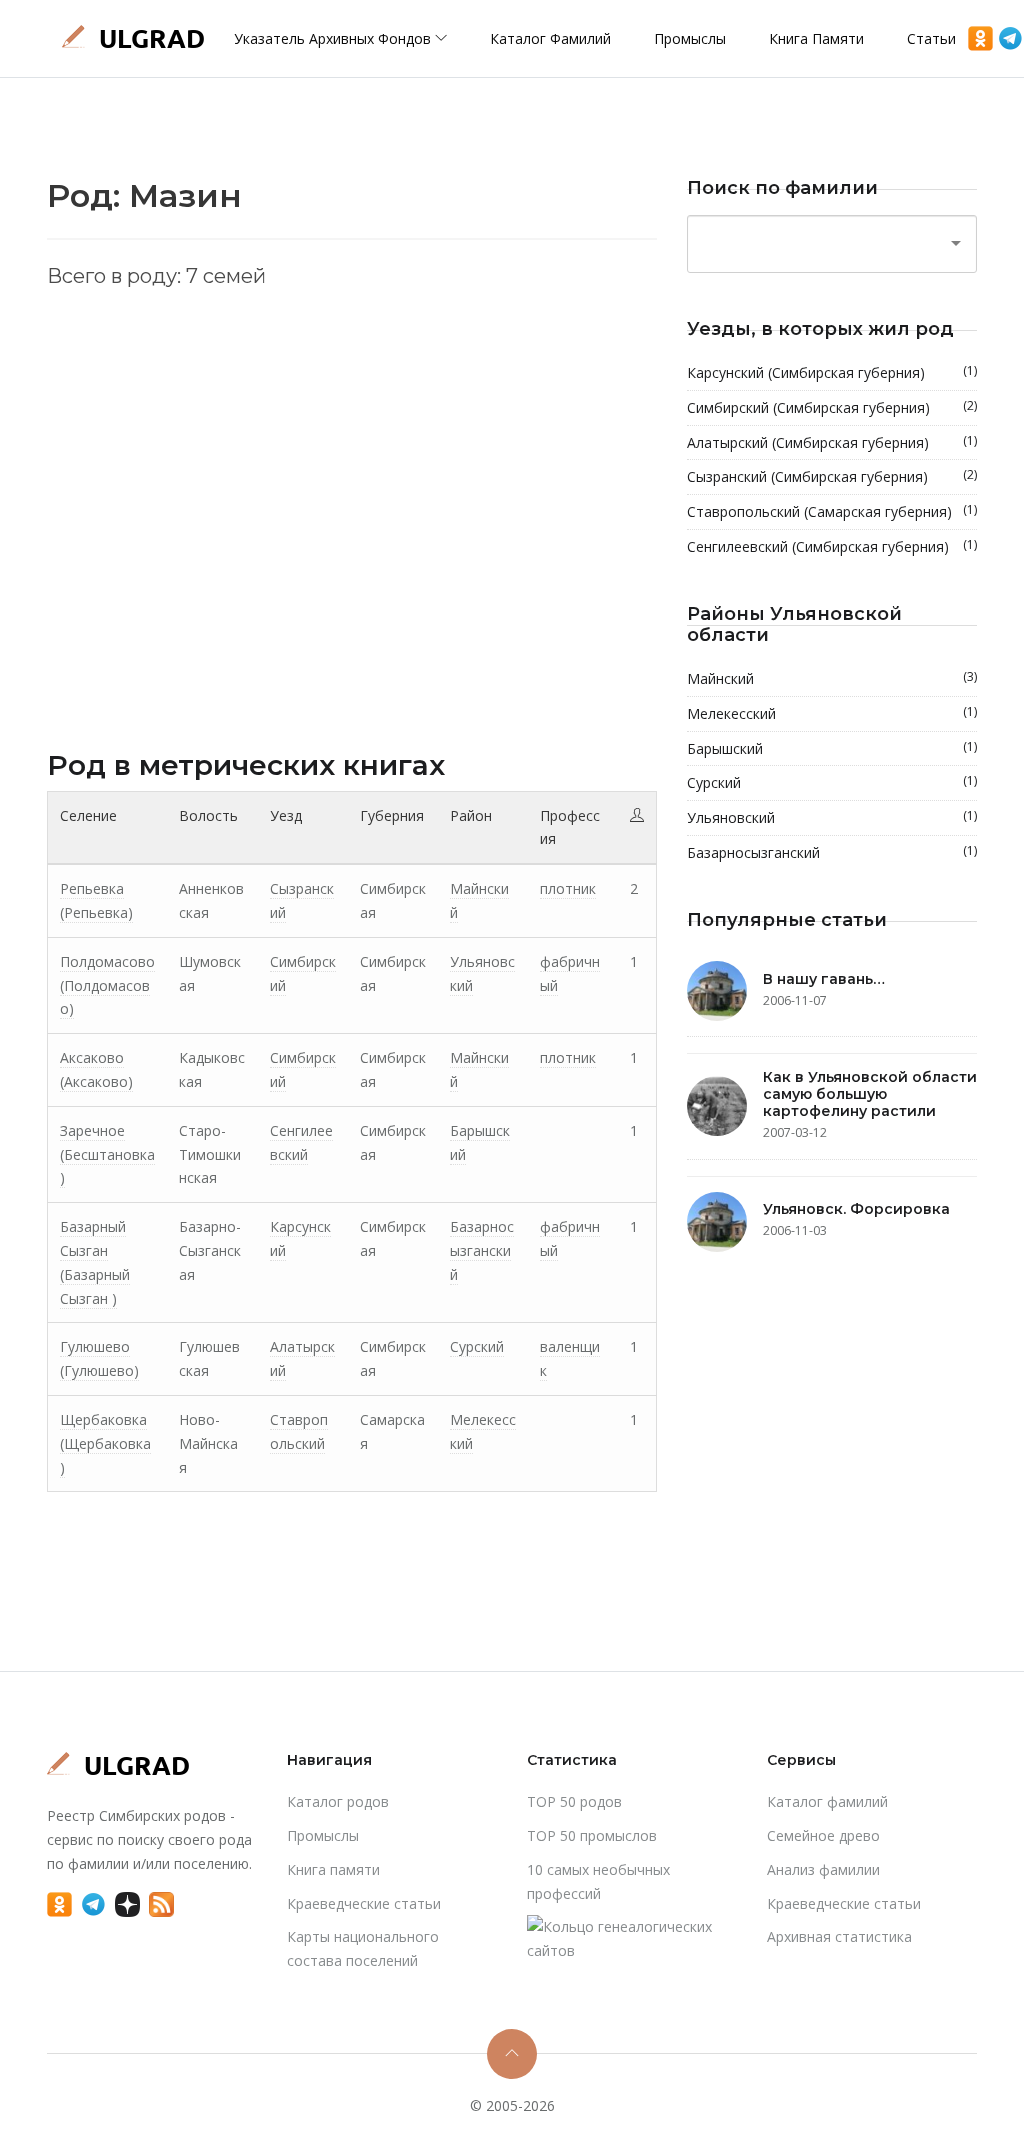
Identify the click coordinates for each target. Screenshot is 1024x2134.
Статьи (931, 38)
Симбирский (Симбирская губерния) (832, 407)
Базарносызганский (482, 1250)
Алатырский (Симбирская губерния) (832, 442)
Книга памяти (816, 38)
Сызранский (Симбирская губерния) (832, 476)
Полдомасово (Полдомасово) (107, 985)
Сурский (477, 1346)
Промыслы (690, 38)
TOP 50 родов (574, 1801)
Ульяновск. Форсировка (856, 1209)
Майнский (832, 678)
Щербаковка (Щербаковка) (105, 1443)
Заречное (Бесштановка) (107, 1154)
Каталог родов (338, 1801)
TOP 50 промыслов (592, 1835)
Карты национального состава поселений (363, 1948)
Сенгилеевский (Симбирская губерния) (832, 546)
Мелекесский (832, 713)
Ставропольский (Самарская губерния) (832, 511)
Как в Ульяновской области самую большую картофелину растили (870, 1094)
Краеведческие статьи (364, 1903)
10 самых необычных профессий (598, 1881)
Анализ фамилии (823, 1869)
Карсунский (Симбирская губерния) (832, 372)
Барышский (832, 748)
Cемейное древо (823, 1835)
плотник (568, 888)
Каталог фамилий (550, 38)
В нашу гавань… (824, 979)
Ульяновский (832, 817)
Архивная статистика (839, 1936)
